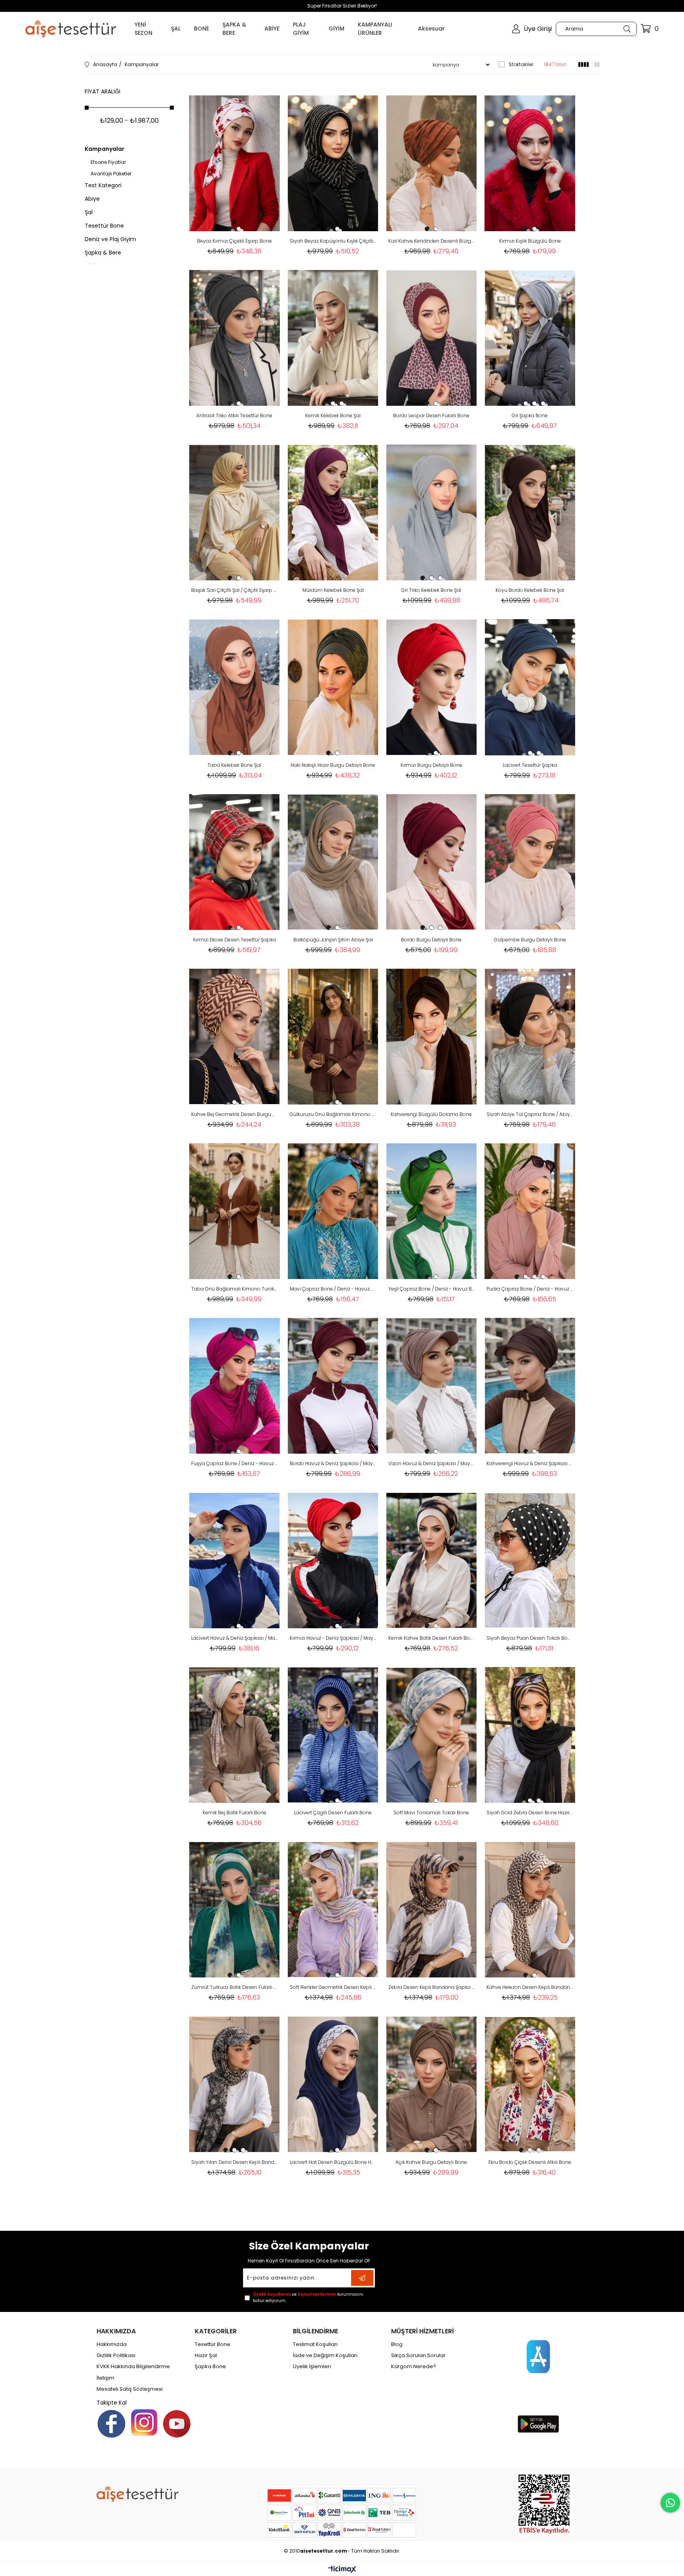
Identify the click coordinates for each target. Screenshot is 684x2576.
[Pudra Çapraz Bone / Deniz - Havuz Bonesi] (530, 1211)
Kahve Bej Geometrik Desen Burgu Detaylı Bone (235, 1114)
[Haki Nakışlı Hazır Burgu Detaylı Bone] (333, 687)
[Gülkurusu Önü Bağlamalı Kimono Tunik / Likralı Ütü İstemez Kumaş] (333, 1037)
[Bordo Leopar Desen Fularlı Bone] (432, 338)
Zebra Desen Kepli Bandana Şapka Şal (432, 1987)
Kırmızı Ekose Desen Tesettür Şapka (235, 940)
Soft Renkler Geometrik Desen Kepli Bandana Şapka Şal (333, 1987)
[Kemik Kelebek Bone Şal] (333, 338)
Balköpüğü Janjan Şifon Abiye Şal (333, 940)
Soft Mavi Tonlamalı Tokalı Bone (431, 1813)
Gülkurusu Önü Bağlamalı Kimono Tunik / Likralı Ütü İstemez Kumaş (333, 1114)
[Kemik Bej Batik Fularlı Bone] (235, 1735)
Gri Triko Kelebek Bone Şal (431, 590)
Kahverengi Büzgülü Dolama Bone (431, 1114)
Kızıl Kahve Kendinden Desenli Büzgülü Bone (432, 241)
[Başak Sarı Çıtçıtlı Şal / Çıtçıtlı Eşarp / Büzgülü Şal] (235, 512)
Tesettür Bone (104, 226)
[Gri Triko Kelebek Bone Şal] (432, 512)
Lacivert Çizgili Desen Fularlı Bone (333, 1813)
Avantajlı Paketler (111, 174)
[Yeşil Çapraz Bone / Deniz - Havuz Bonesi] (432, 1211)
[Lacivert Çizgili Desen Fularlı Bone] (333, 1735)
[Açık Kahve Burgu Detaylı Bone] (432, 2084)
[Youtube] (177, 2424)
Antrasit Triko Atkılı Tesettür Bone (234, 415)
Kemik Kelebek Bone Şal (333, 415)
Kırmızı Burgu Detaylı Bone (431, 765)
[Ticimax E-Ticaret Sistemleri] (342, 2570)
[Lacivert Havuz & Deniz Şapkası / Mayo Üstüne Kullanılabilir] (235, 1560)
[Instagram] (144, 2422)
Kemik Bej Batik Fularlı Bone (235, 1813)
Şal (89, 212)
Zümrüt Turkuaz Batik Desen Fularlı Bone (235, 1987)
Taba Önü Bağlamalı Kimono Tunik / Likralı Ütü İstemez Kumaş (235, 1289)
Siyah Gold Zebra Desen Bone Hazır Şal (530, 1813)
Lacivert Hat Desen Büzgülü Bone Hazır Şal (333, 2162)
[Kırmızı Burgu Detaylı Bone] (432, 687)
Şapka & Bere (103, 253)
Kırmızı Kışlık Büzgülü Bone (530, 241)
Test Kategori (103, 185)
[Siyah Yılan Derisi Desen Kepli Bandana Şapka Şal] (235, 2084)
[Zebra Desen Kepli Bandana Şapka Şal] (432, 1910)
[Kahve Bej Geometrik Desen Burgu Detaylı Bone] (235, 1037)
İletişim (105, 2378)
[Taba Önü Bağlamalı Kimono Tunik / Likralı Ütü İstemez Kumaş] (235, 1211)
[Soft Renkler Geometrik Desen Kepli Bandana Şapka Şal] (333, 1910)
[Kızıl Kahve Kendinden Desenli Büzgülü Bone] (432, 163)
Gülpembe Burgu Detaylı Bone (530, 940)
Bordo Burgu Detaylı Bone (431, 940)
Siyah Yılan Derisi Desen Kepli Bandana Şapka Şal (235, 2162)
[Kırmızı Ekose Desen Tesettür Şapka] (235, 862)
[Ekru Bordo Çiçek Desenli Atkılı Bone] (530, 2084)
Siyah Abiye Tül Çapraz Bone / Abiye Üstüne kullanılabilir (530, 1114)
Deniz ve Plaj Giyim (110, 239)
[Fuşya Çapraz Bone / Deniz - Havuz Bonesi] (235, 1386)
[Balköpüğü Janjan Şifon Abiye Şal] (333, 862)
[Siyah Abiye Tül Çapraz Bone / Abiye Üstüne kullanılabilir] (530, 1037)
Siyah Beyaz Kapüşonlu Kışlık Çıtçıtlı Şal (333, 241)
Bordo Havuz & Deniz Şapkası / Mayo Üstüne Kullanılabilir (333, 1463)
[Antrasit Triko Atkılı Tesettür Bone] (235, 338)
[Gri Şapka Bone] (530, 338)
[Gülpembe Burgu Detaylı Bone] (530, 862)
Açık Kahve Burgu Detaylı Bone (431, 2162)
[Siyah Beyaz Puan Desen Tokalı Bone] (530, 1560)
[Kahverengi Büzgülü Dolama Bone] (432, 1037)
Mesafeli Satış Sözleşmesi (130, 2389)
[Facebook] (111, 2424)
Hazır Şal (206, 2355)
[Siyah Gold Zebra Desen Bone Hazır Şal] (530, 1735)
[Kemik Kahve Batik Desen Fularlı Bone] (432, 1560)
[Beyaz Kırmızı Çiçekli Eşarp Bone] (235, 163)
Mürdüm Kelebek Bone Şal (333, 590)
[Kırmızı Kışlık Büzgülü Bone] (530, 163)
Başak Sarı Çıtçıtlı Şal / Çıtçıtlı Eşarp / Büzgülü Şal (235, 590)
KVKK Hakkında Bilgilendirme (133, 2367)
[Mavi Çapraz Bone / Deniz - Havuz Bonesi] (333, 1211)
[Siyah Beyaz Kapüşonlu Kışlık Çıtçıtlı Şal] (333, 163)
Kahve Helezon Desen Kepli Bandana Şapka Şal (530, 1987)
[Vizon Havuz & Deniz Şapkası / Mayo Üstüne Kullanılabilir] (432, 1386)
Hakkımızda (112, 2344)
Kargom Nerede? (414, 2367)
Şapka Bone (210, 2367)
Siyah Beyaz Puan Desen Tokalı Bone (530, 1638)
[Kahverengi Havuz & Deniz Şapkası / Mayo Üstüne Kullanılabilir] (530, 1386)
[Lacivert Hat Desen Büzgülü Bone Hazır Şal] (333, 2084)
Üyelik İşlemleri (312, 2367)
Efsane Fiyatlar (108, 162)
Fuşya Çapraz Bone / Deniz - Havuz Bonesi (235, 1463)
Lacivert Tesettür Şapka (530, 765)
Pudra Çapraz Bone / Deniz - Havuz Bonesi (530, 1289)
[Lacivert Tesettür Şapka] (530, 687)
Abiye (92, 199)
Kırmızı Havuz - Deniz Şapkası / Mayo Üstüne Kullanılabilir (333, 1638)
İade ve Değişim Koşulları (325, 2355)
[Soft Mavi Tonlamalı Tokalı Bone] (432, 1735)
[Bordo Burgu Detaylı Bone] (432, 862)
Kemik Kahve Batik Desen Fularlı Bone (432, 1638)
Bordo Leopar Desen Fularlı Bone (431, 415)
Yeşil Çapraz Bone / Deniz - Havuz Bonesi (432, 1289)
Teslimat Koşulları (315, 2344)
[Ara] (627, 29)
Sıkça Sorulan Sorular (418, 2355)
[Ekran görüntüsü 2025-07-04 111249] (546, 2504)
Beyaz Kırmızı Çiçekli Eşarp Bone (235, 241)
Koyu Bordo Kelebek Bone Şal (530, 590)
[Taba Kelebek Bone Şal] (235, 687)
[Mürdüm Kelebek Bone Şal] (333, 512)
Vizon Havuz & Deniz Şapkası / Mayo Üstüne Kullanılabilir (432, 1463)
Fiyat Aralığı (103, 91)
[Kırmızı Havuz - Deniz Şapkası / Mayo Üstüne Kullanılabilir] (333, 1560)
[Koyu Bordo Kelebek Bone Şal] (530, 512)
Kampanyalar (104, 149)
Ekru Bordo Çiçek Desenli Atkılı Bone (530, 2162)
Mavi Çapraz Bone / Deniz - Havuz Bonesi (333, 1289)
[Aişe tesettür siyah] (138, 2494)
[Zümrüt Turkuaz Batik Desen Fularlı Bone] (235, 1910)
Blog (397, 2344)
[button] (230, 229)
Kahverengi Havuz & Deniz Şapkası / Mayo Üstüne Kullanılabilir (530, 1463)
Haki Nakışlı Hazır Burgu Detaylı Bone (333, 765)
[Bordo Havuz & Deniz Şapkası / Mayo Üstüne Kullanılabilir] (333, 1386)
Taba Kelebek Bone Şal (234, 765)
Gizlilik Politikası (116, 2355)
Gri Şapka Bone (530, 415)
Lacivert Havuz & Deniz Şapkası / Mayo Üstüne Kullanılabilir (235, 1638)
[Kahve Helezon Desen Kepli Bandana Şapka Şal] (530, 1910)
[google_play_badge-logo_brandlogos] (538, 2424)
